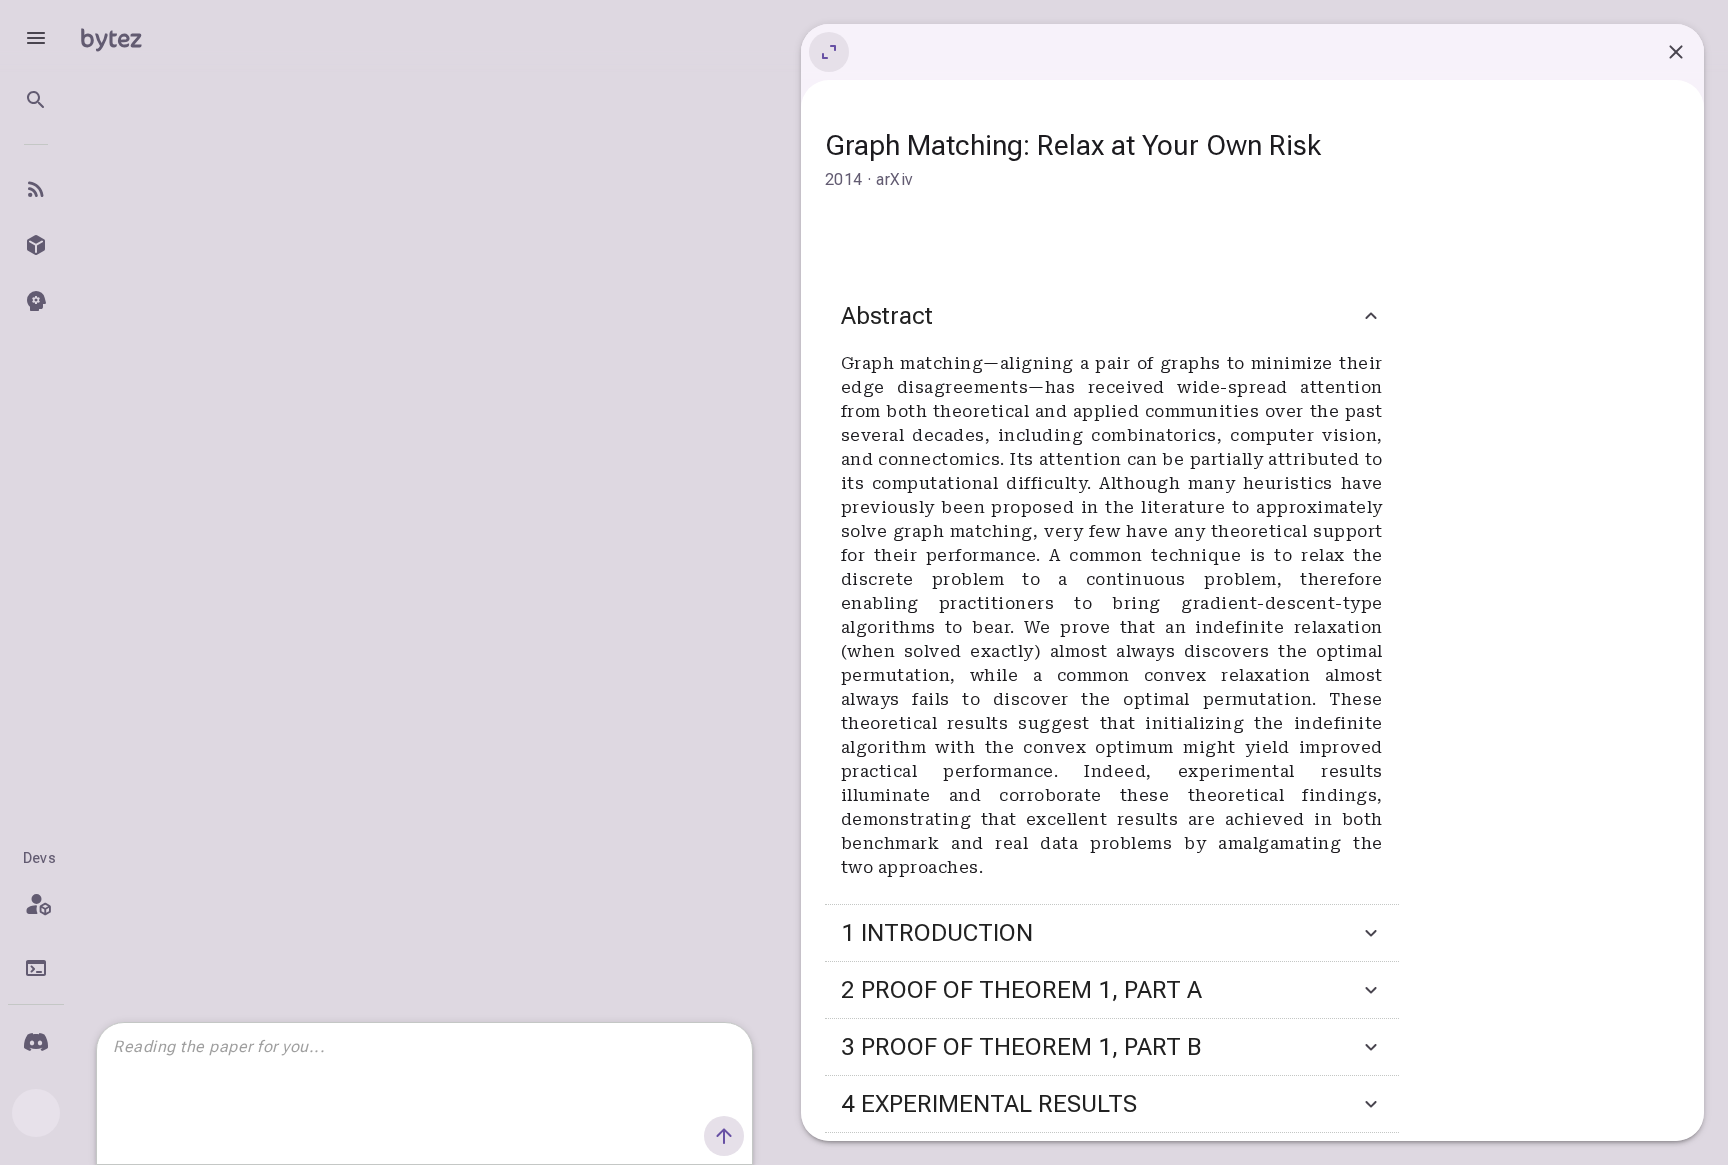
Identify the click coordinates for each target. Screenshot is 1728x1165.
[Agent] (36, 301)
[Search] (36, 100)
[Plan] (36, 904)
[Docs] (36, 968)
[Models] (36, 245)
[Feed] (36, 189)
